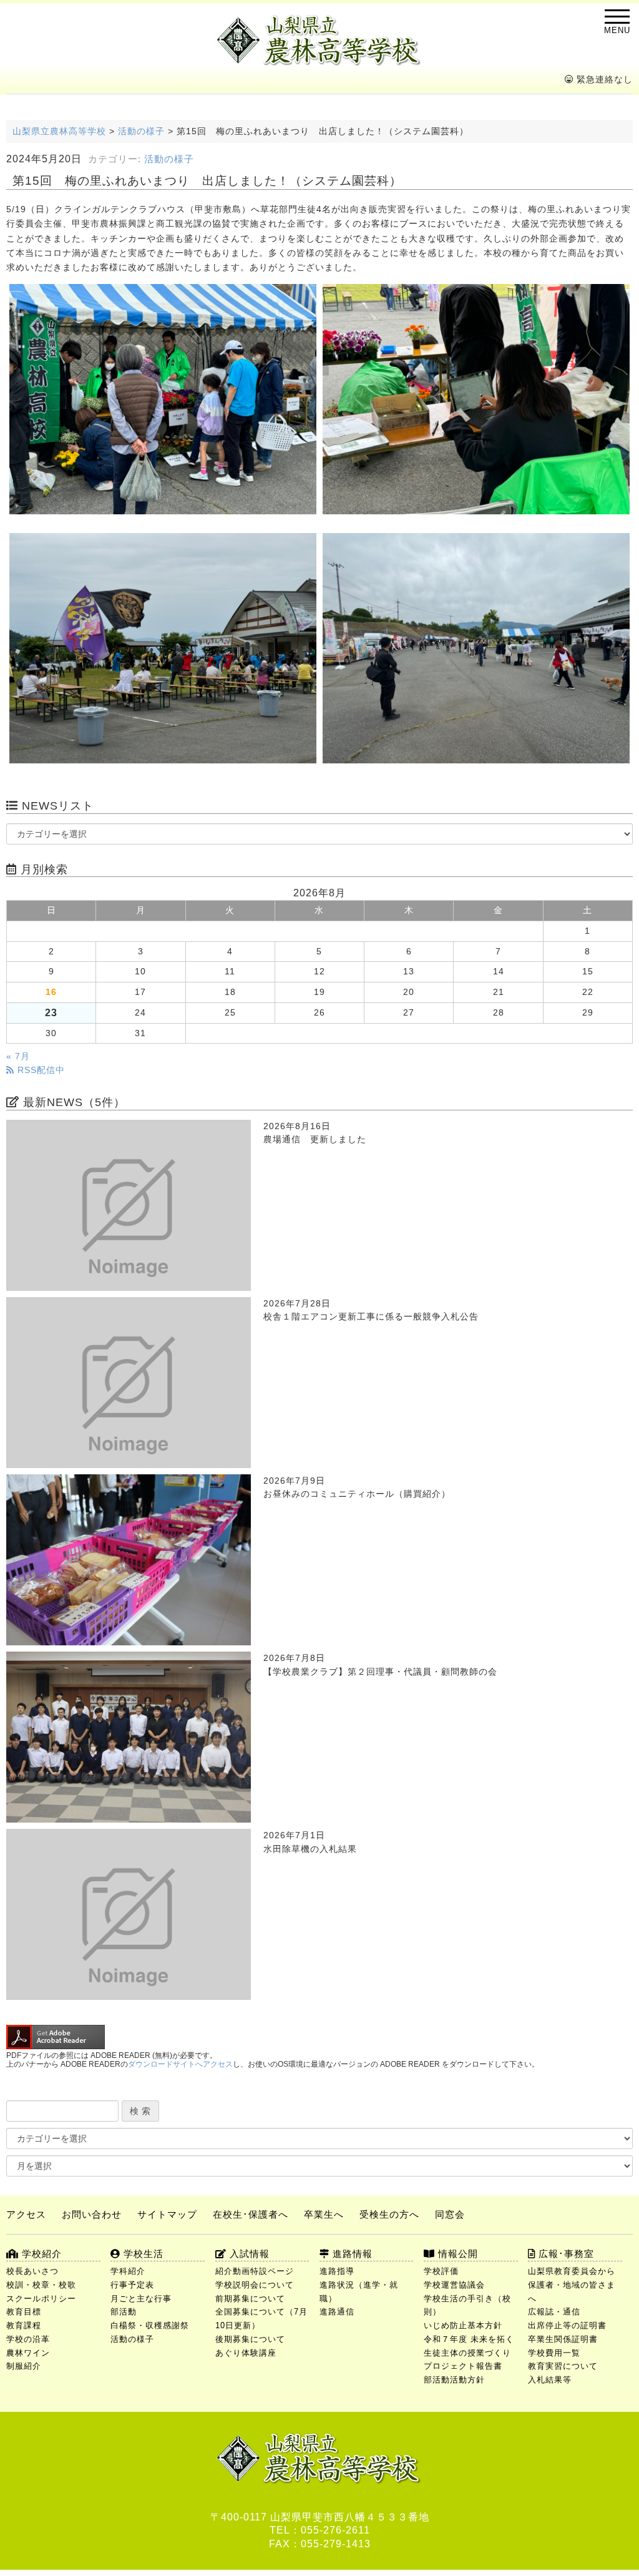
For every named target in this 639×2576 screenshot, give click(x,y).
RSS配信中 (40, 1070)
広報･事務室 (565, 2254)
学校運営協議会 (454, 2285)
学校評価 (441, 2271)
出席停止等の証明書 (567, 2325)
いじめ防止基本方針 (463, 2325)
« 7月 (18, 1056)
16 (51, 992)
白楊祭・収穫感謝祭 (150, 2325)
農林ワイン (28, 2353)
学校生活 (142, 2254)
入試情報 (248, 2254)
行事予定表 (132, 2285)
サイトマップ (167, 2214)
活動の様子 (169, 159)
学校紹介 (40, 2254)
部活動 (124, 2312)
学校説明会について (255, 2285)
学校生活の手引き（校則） (467, 2305)
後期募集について (250, 2339)
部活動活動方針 (454, 2380)
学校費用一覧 (554, 2353)
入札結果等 (550, 2380)
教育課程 (24, 2325)
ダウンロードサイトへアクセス (180, 2064)
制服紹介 (24, 2366)
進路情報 (351, 2254)
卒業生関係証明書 (563, 2339)
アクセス (26, 2214)
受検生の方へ (389, 2214)
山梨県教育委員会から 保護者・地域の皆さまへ (575, 2285)
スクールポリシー (41, 2299)
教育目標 (24, 2312)
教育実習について (563, 2366)
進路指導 (337, 2271)
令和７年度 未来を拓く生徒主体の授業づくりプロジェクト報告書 (469, 2353)
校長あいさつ (32, 2271)
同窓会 (450, 2214)
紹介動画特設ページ (255, 2271)
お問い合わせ (92, 2214)
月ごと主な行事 (141, 2299)
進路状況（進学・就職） (359, 2292)
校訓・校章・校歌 (41, 2285)
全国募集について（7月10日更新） (261, 2319)
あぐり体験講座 (246, 2353)
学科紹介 (128, 2271)
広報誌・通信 (554, 2312)
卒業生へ (324, 2214)
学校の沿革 (28, 2339)
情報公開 (456, 2254)
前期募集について (250, 2299)
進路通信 (337, 2312)
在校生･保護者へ (251, 2214)
